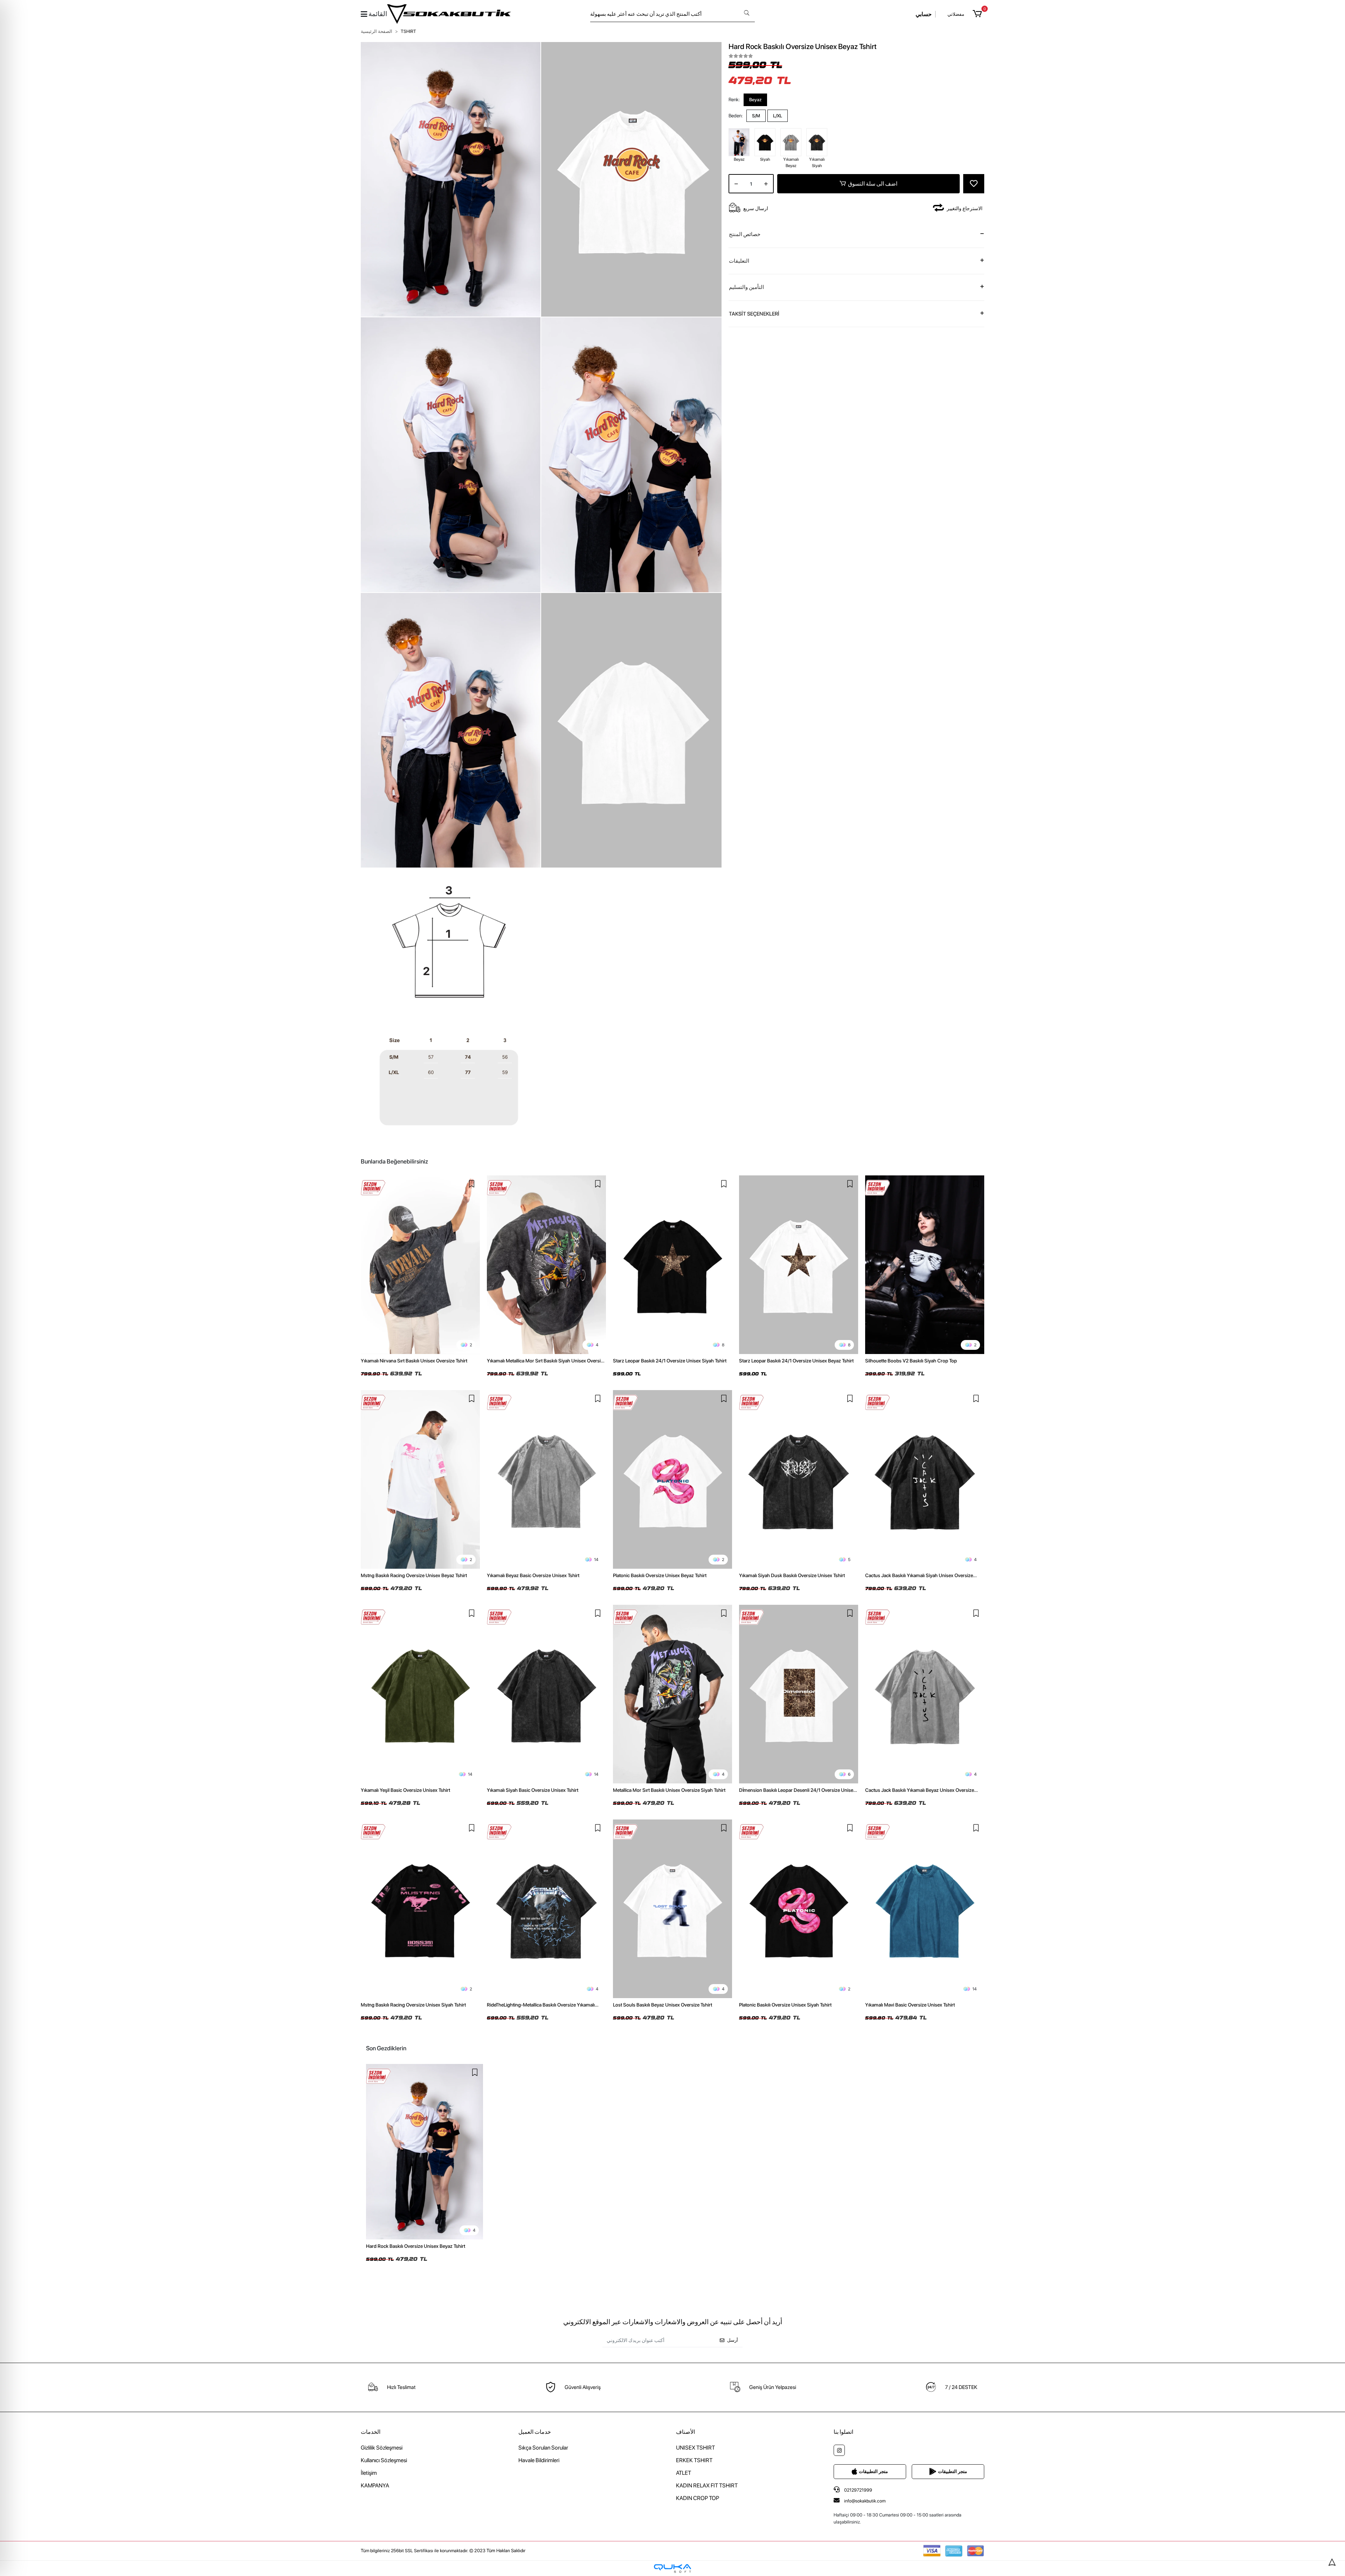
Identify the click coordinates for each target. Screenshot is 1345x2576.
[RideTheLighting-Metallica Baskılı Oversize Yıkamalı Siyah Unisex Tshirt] (546, 1909)
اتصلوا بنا (843, 2432)
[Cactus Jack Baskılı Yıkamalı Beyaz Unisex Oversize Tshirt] (925, 1694)
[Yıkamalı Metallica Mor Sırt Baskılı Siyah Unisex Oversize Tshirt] (546, 1265)
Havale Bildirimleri (539, 2460)
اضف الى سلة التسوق (873, 184)
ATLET (684, 2473)
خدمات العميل (535, 2432)
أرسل (733, 2340)
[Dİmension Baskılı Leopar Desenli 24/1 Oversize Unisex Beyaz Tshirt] (799, 1694)
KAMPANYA (375, 2485)
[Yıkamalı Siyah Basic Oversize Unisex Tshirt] (546, 1694)
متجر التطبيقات (873, 2471)
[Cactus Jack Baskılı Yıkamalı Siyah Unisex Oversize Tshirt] (925, 1479)
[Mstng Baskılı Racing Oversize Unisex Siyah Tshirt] (420, 1909)
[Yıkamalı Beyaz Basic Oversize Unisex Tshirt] (546, 1479)
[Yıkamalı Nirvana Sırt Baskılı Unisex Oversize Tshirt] (420, 1265)
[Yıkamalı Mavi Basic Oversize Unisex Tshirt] (925, 1909)
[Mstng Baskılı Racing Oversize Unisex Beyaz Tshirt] (420, 1479)
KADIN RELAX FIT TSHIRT (707, 2485)
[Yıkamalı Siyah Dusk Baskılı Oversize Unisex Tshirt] (799, 1479)
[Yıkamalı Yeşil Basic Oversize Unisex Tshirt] (420, 1694)
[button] (978, 14)
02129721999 (858, 2490)
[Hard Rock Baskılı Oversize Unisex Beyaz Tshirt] (425, 2152)
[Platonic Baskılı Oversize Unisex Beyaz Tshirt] (672, 1479)
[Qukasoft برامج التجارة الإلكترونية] (672, 2568)
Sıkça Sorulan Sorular (543, 2448)
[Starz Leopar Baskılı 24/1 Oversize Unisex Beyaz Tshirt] (799, 1265)
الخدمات (371, 2432)
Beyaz (755, 100)
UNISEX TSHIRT (695, 2448)
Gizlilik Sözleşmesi (382, 2448)
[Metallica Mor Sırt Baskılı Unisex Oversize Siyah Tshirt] (672, 1694)
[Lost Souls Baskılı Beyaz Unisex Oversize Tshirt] (672, 1909)
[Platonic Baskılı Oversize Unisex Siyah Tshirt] (799, 1909)
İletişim (369, 2473)
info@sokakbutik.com (865, 2501)
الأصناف (685, 2432)
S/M (756, 116)
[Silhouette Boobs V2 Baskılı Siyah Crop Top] (925, 1265)
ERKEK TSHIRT (694, 2460)
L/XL (778, 116)
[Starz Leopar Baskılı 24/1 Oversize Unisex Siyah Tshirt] (672, 1265)
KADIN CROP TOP (698, 2498)
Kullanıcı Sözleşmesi (384, 2460)
